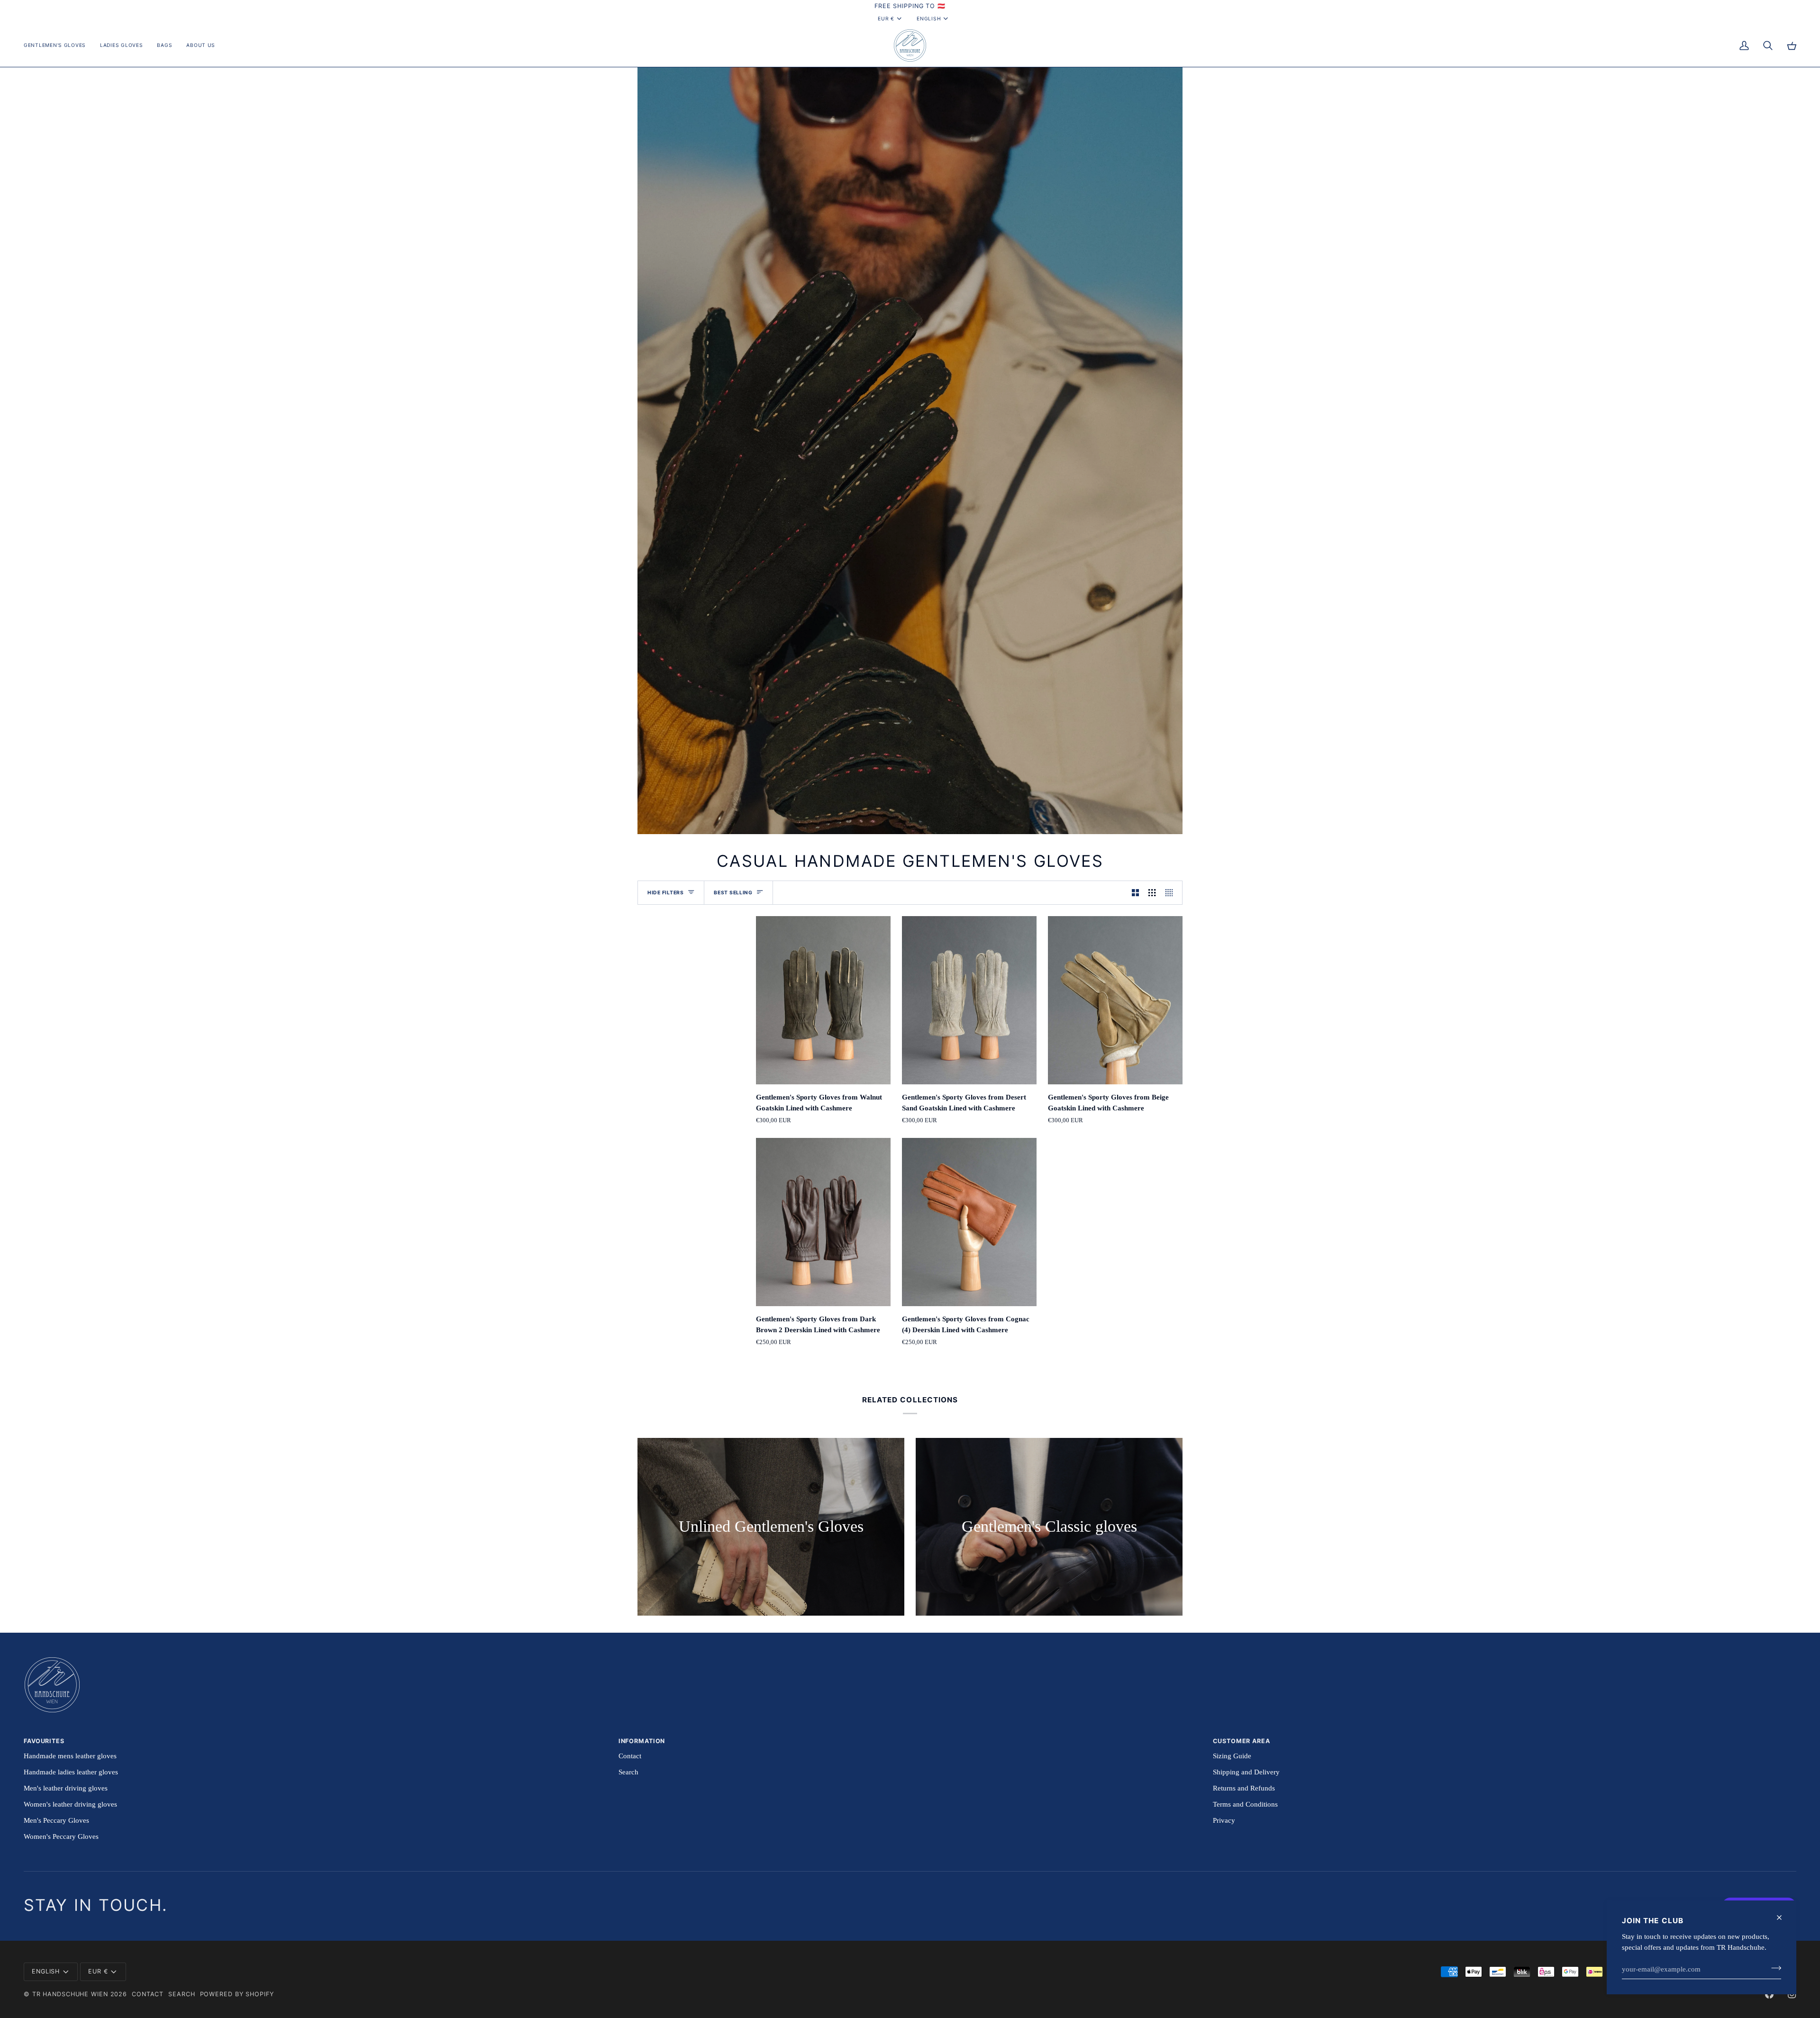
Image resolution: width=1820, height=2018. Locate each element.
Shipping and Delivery (1246, 1772)
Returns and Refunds (1244, 1788)
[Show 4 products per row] (1171, 892)
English (929, 18)
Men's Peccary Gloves (56, 1820)
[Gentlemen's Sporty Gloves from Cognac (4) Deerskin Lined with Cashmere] (969, 1222)
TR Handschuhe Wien (70, 1994)
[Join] (1773, 1968)
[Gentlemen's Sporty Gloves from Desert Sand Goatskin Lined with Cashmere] (969, 1000)
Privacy (1224, 1820)
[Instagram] (1792, 1994)
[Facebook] (1769, 1994)
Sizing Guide (1232, 1756)
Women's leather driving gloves (70, 1804)
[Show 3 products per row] (1152, 892)
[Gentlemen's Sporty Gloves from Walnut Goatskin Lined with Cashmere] (823, 1000)
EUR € (886, 18)
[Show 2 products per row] (1135, 892)
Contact (630, 1756)
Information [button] (642, 1741)
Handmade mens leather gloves (70, 1756)
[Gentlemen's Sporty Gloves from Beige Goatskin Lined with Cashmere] (1115, 1000)
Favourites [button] (44, 1741)
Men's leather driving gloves (66, 1788)
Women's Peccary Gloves (61, 1836)
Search (628, 1772)
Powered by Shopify (237, 1994)
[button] (58, 45)
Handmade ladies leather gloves (71, 1772)
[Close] (1783, 1918)
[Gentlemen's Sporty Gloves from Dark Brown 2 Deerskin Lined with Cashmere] (823, 1222)
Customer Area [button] (1241, 1741)
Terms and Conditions (1245, 1804)
